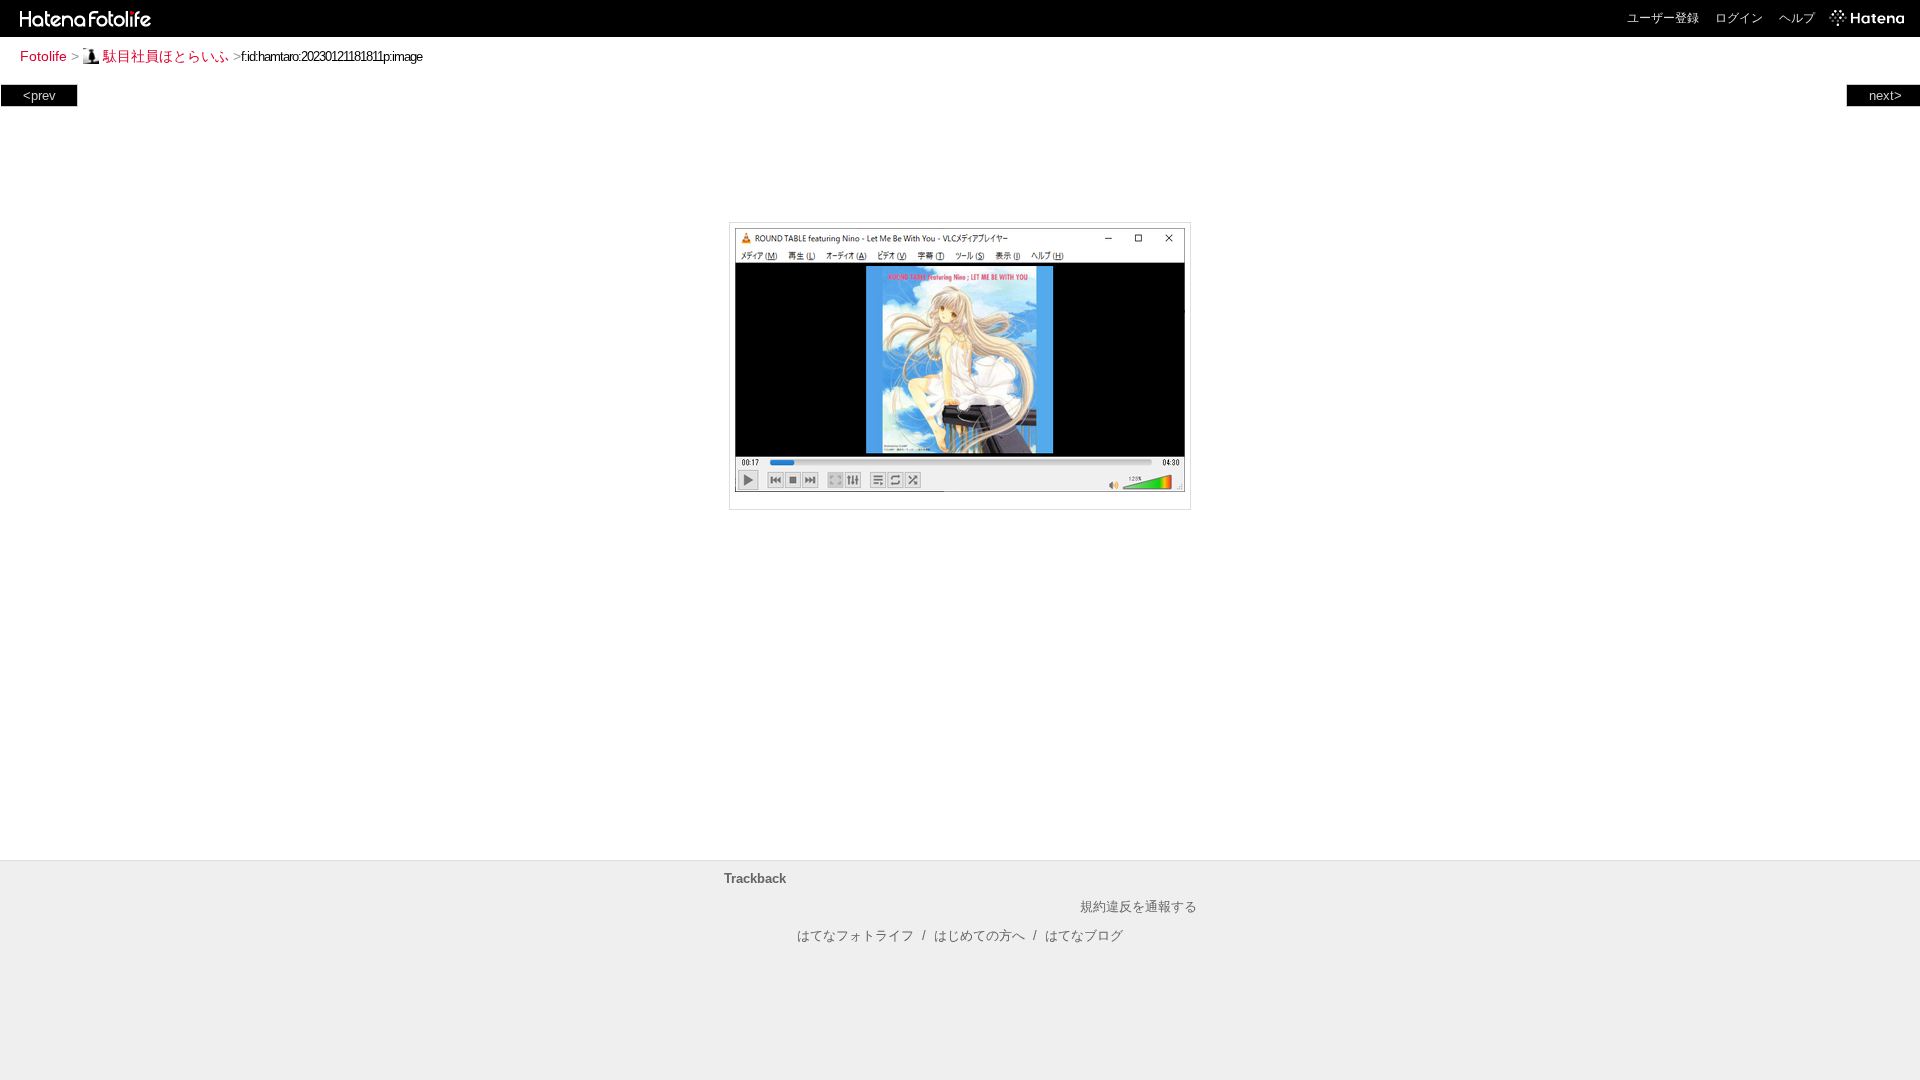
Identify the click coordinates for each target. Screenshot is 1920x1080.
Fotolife (43, 56)
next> (1885, 95)
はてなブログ (1084, 935)
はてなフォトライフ (855, 935)
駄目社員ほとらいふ (166, 56)
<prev (39, 95)
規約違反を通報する (1138, 906)
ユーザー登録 (1663, 18)
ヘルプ (1797, 18)
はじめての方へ (979, 935)
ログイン (1739, 18)
